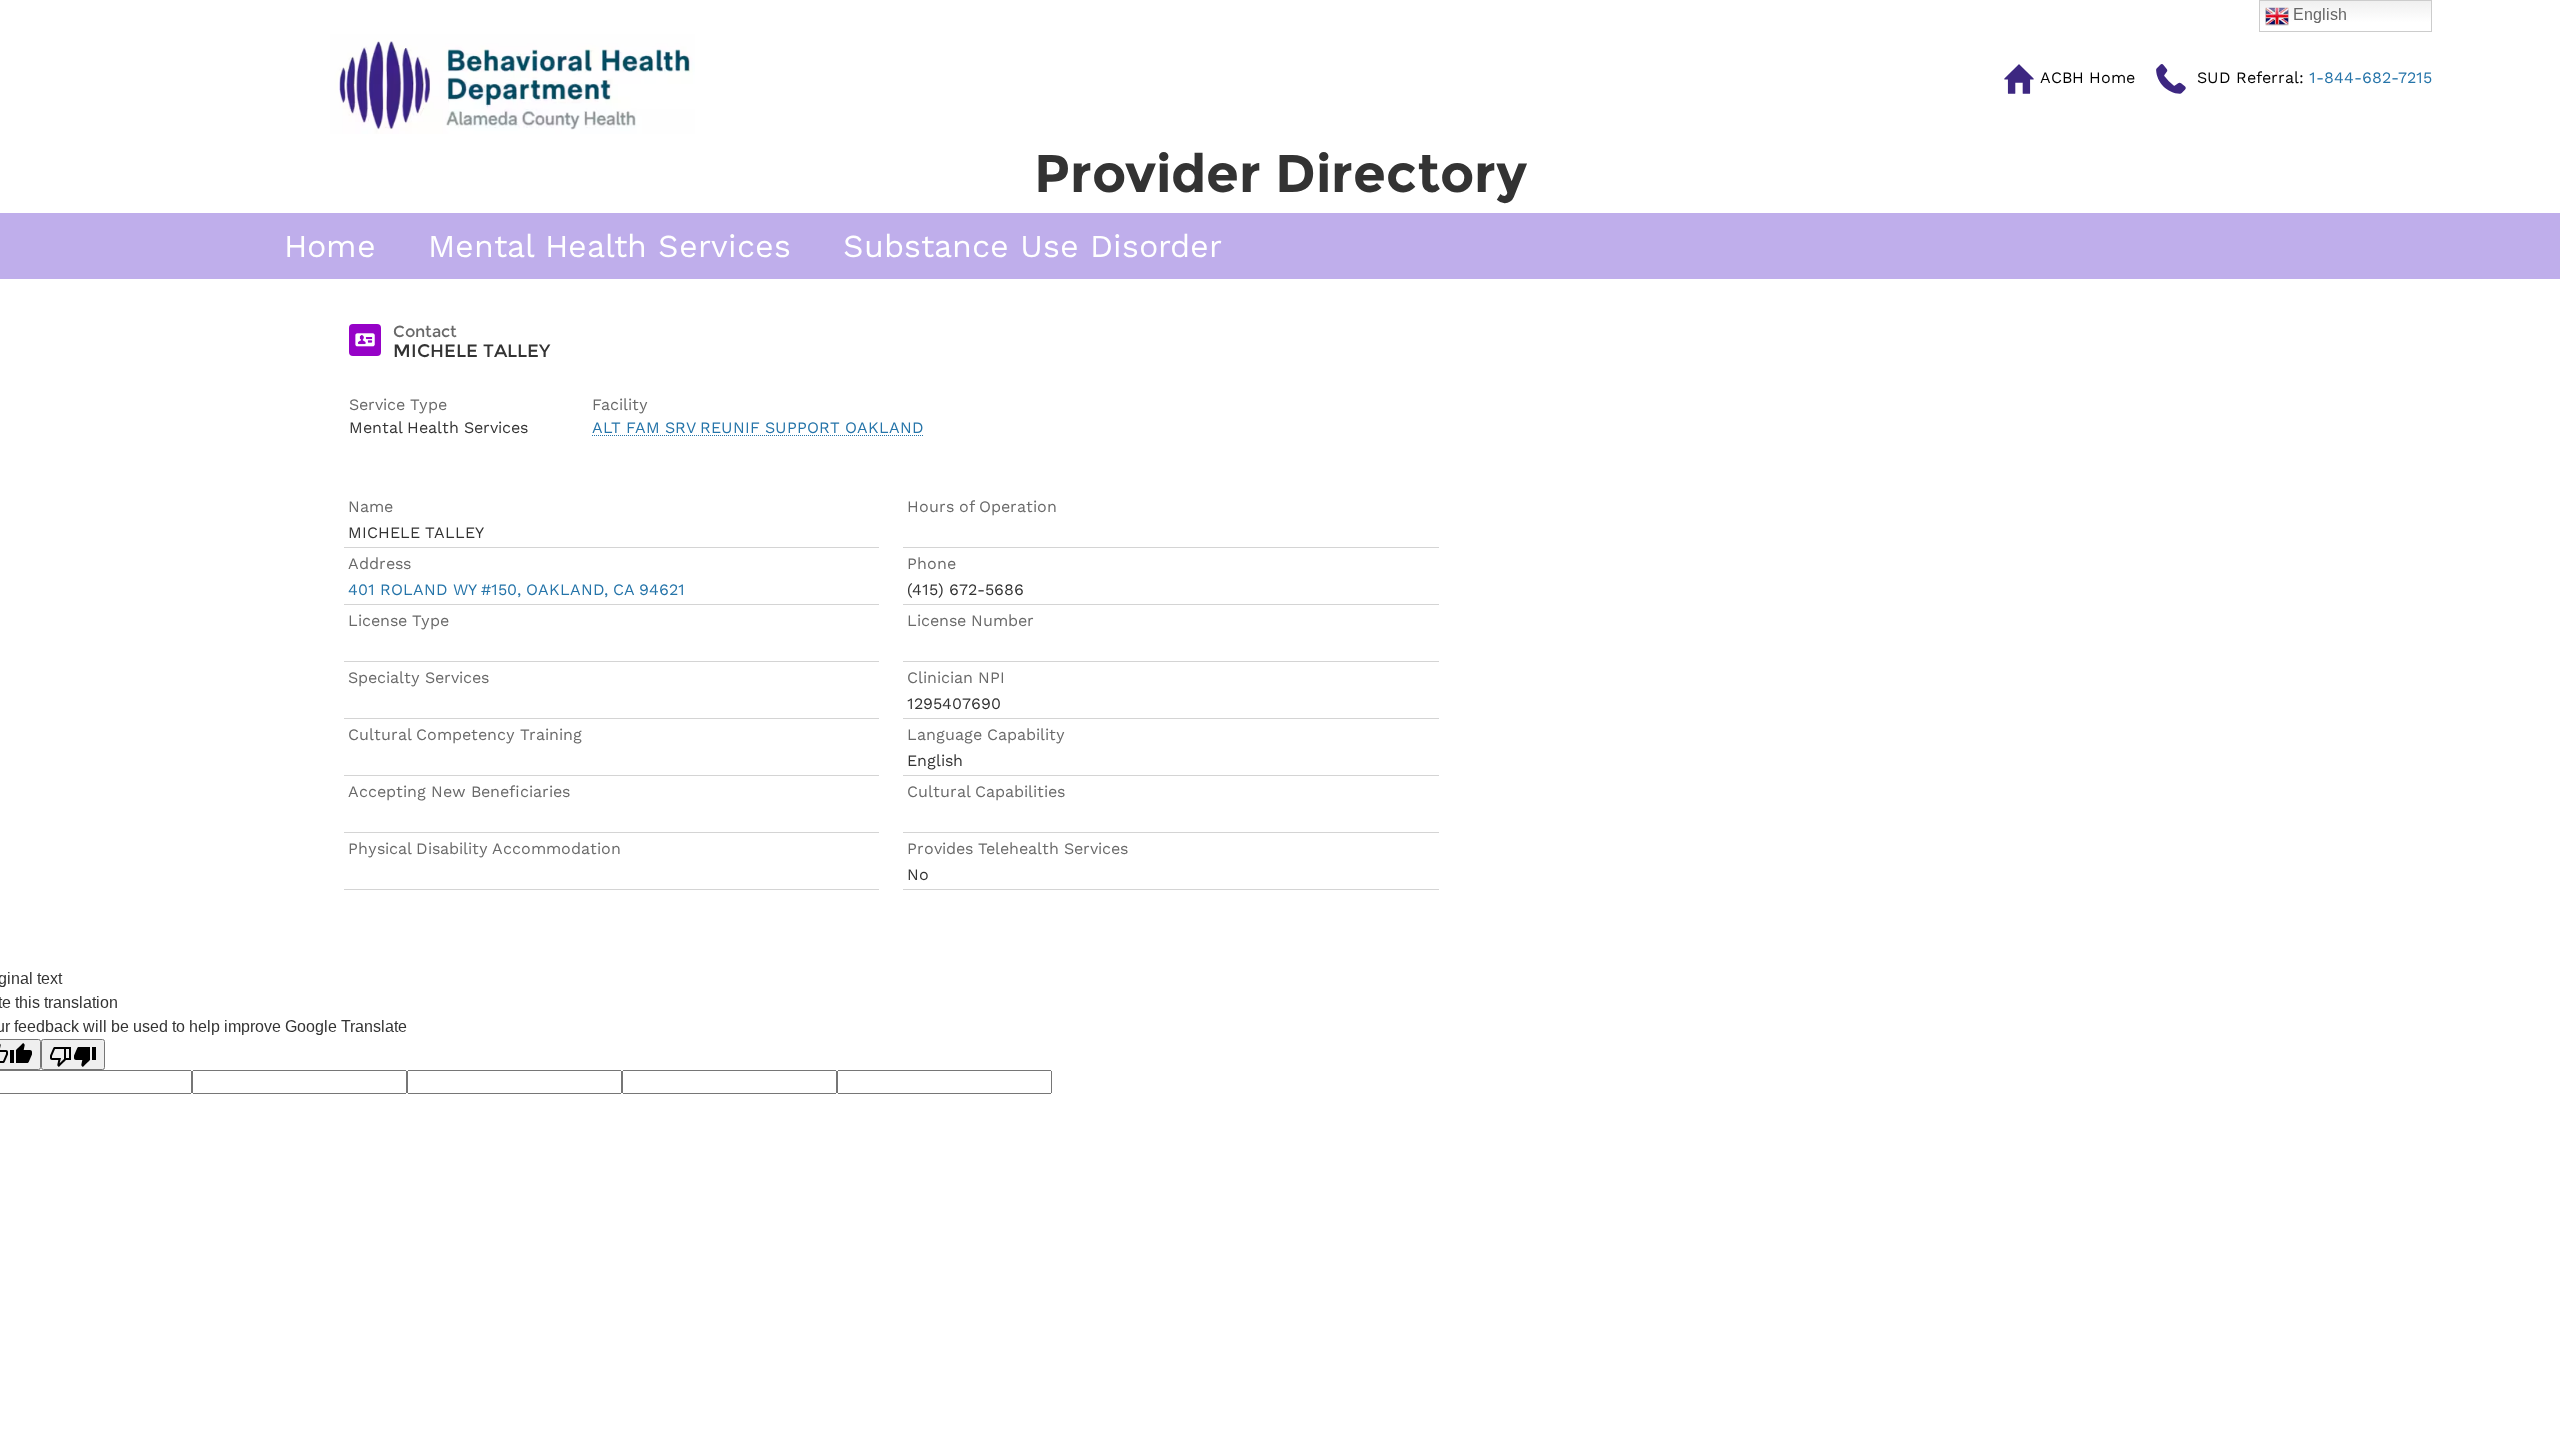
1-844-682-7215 (2314, 77)
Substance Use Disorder (1032, 246)
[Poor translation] (73, 1054)
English (2318, 14)
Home (330, 246)
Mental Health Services (609, 246)
